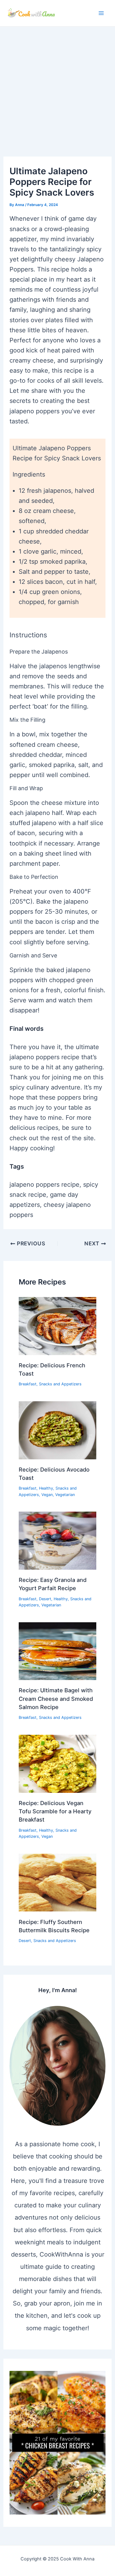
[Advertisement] (57, 87)
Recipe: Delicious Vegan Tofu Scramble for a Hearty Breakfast (55, 1811)
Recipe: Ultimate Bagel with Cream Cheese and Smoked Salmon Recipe (56, 1699)
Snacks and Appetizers (60, 1384)
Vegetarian (65, 1495)
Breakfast (28, 1384)
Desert (45, 1599)
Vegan (47, 1495)
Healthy (46, 1488)
